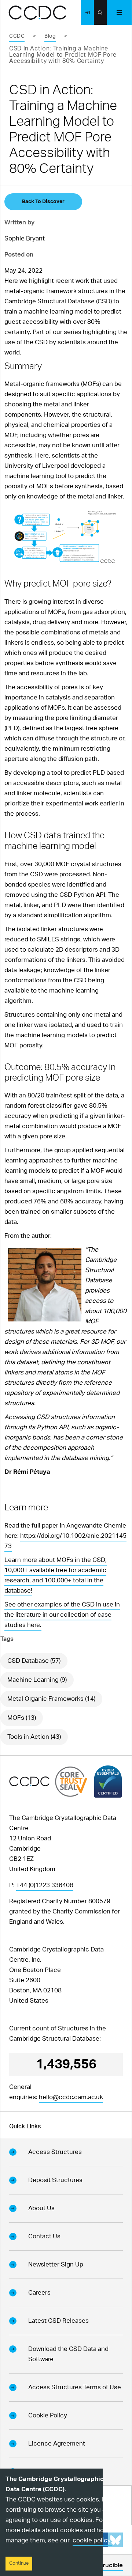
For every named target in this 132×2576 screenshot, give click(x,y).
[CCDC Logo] (37, 13)
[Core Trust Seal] (71, 1781)
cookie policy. (92, 2540)
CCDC (17, 36)
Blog (50, 36)
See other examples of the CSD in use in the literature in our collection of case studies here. (62, 1615)
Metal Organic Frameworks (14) (51, 1699)
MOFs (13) (22, 1718)
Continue (19, 2563)
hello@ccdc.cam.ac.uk (71, 2097)
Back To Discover (43, 202)
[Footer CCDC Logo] (29, 1781)
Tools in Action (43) (34, 1737)
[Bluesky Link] (115, 2540)
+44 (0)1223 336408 (45, 1885)
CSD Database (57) (34, 1661)
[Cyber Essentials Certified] (108, 1782)
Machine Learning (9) (37, 1680)
